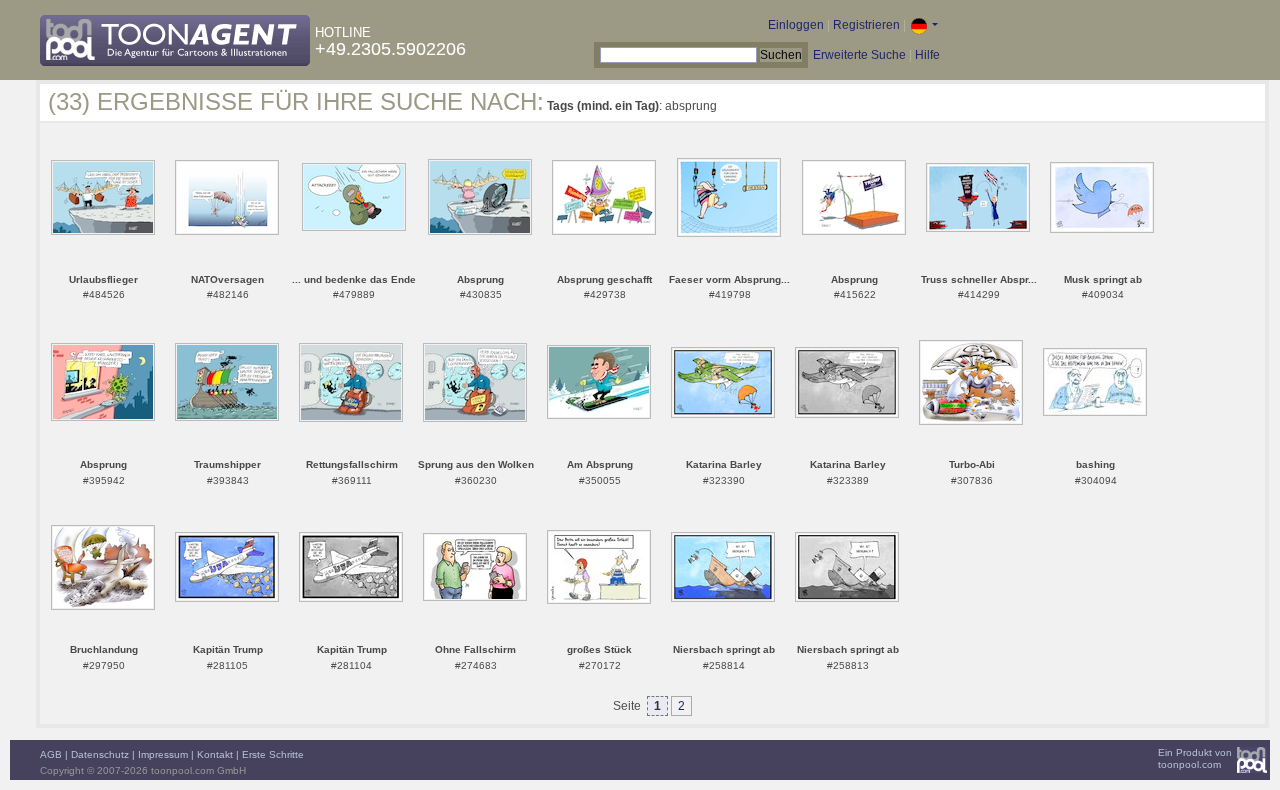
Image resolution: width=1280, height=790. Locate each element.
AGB (51, 754)
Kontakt (215, 754)
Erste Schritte (273, 754)
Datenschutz (100, 754)
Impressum (163, 754)
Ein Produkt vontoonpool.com (1195, 758)
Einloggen (796, 25)
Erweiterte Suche (859, 55)
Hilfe (927, 55)
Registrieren (866, 25)
